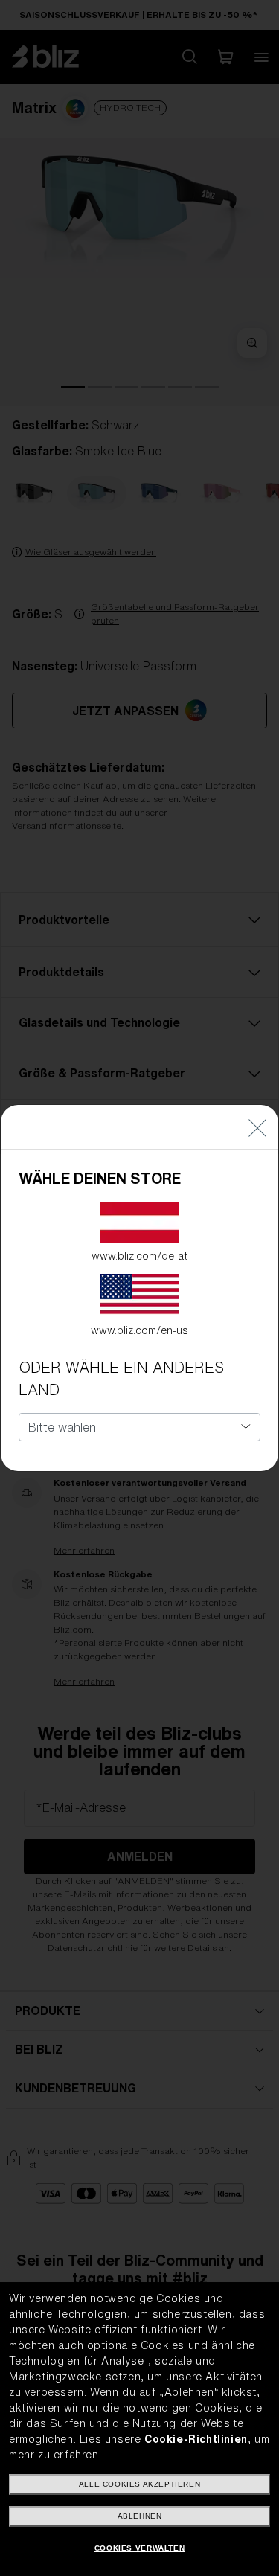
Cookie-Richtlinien (196, 2439)
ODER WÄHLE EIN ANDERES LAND (121, 1378)
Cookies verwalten (139, 2548)
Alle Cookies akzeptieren (139, 2484)
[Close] (257, 1127)
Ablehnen (140, 2516)
